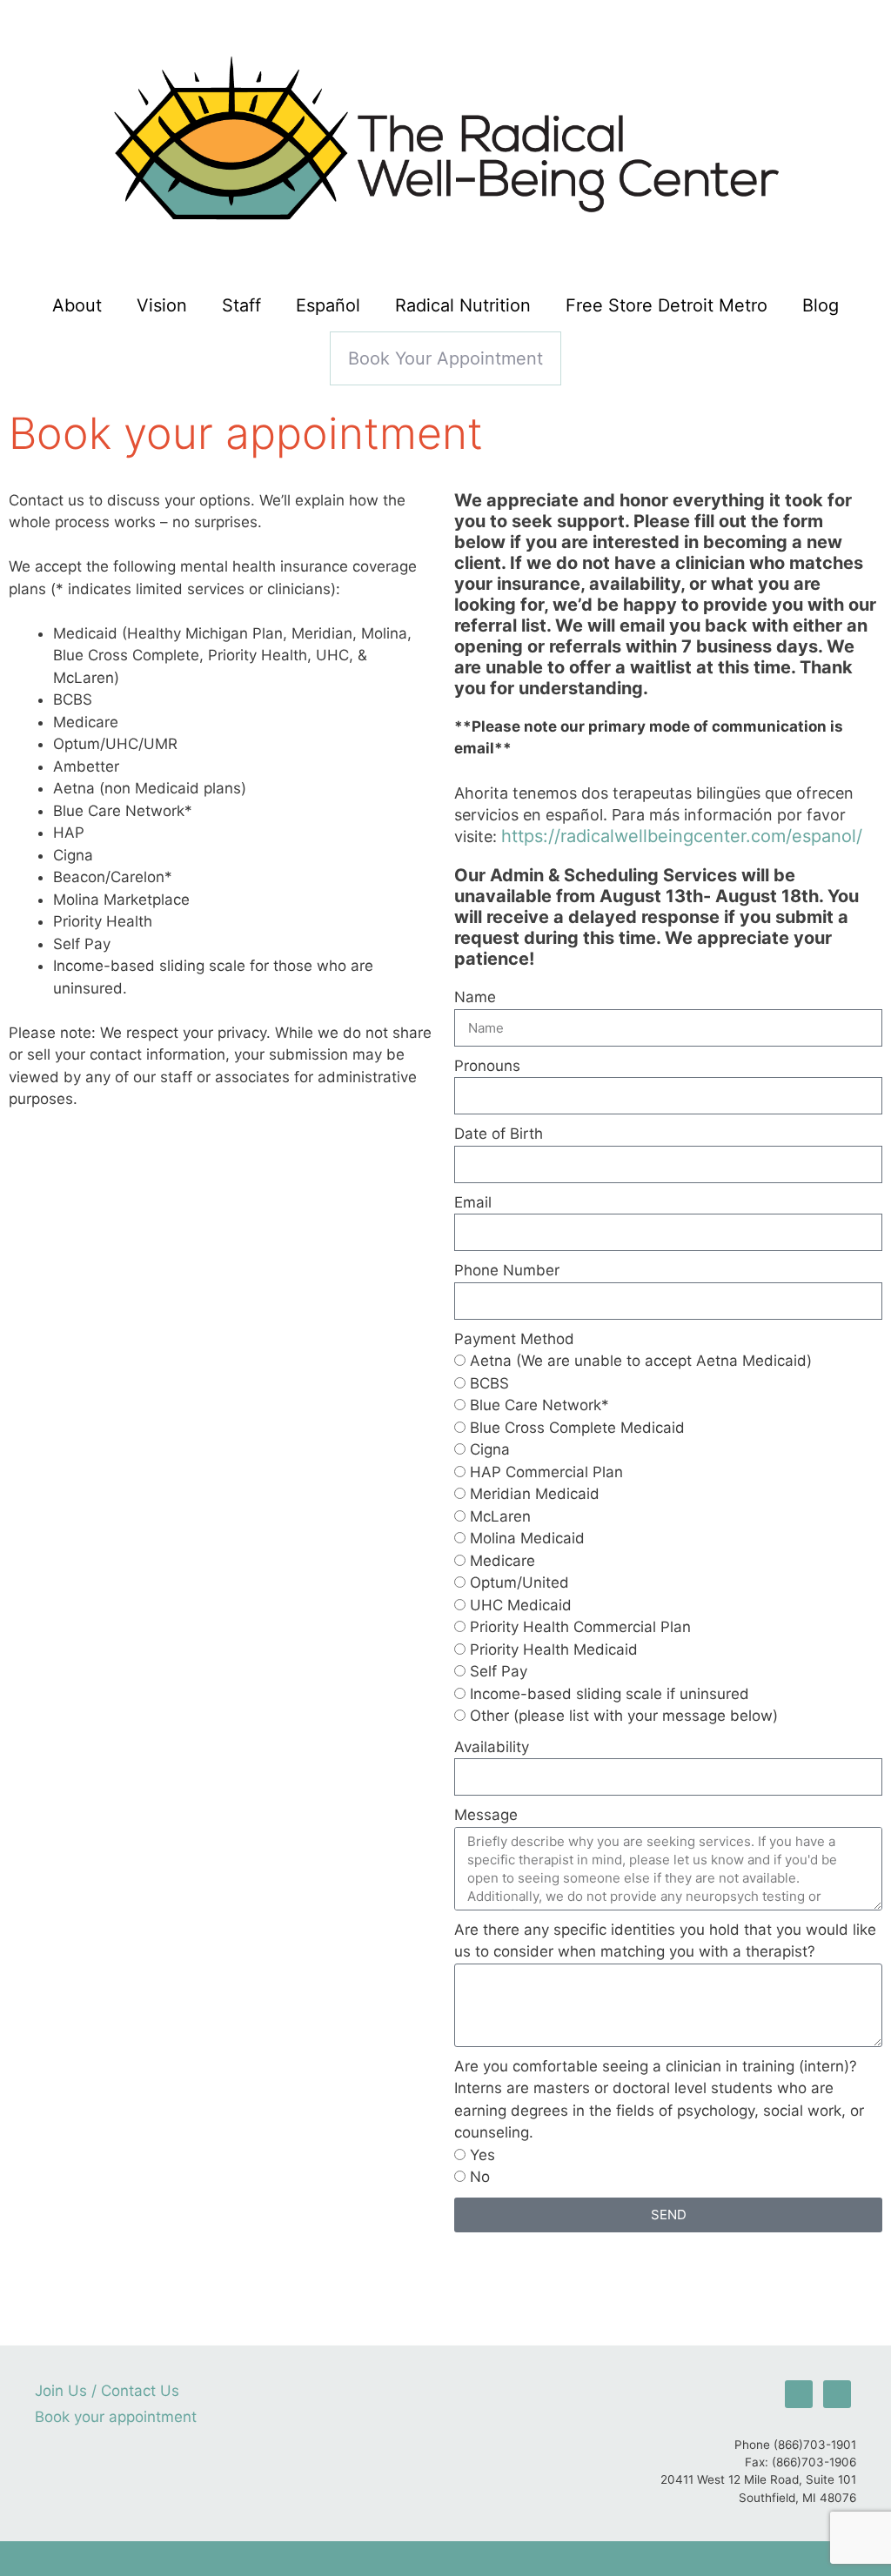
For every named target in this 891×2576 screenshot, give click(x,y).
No (480, 2177)
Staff (241, 305)
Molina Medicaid (527, 1538)
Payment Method (514, 1339)
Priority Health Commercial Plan (580, 1627)
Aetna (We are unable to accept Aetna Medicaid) (641, 1361)
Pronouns (487, 1066)
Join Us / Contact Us (107, 2391)
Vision (162, 305)
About (77, 305)
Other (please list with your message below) (624, 1716)
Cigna (490, 1449)
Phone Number (507, 1270)
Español (328, 305)
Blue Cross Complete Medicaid (577, 1428)
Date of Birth (499, 1134)
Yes (482, 2155)
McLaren (500, 1516)
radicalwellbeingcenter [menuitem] (653, 836)
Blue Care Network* (539, 1405)
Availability (492, 1747)
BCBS (489, 1383)
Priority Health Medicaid (554, 1649)
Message (486, 1815)
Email (473, 1202)
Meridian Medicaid (535, 1494)
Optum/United (519, 1582)
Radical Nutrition (463, 305)
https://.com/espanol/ (682, 836)
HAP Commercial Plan (546, 1472)
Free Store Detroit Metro (667, 305)
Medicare (502, 1561)
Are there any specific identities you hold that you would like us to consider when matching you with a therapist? (665, 1941)
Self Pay (499, 1671)
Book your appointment (445, 358)
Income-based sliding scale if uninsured (610, 1694)
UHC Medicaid (521, 1605)
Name (475, 997)
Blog (821, 305)
